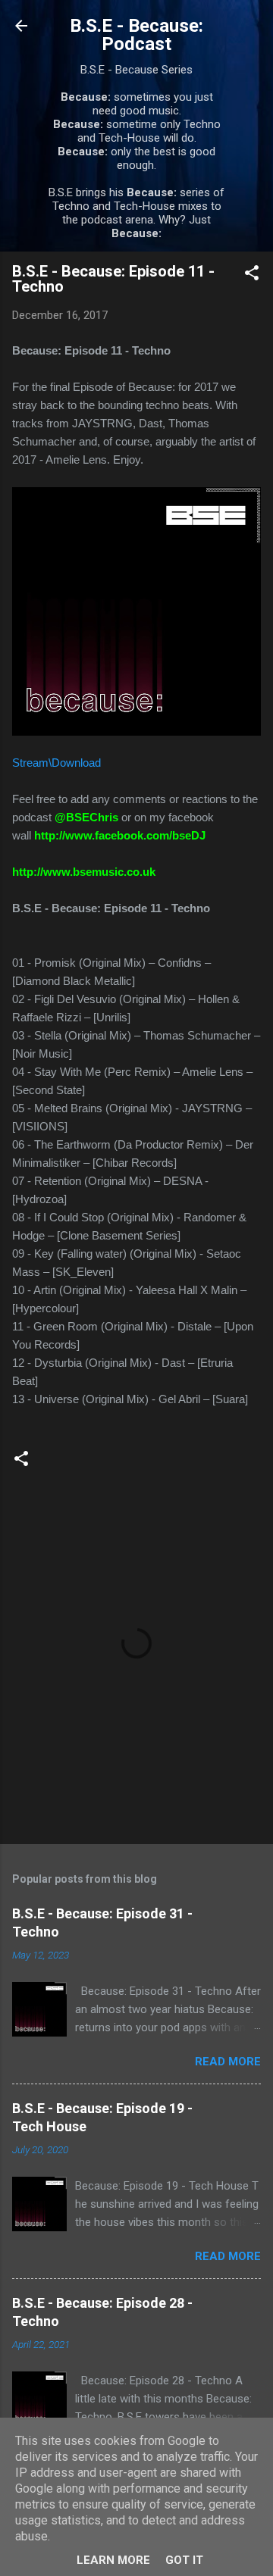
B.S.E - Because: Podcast (136, 35)
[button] (252, 275)
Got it (184, 2560)
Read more (228, 2062)
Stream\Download (56, 763)
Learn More (113, 2560)
